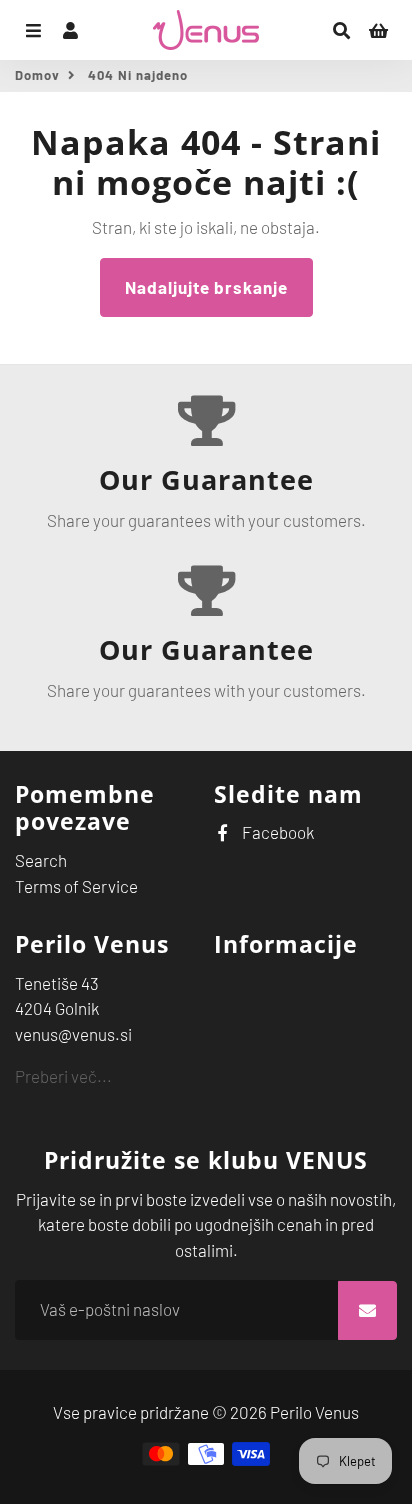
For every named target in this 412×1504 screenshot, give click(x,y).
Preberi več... (63, 1076)
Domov (37, 75)
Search (41, 860)
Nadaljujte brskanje (206, 287)
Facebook (276, 832)
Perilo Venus (314, 1412)
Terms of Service (76, 886)
